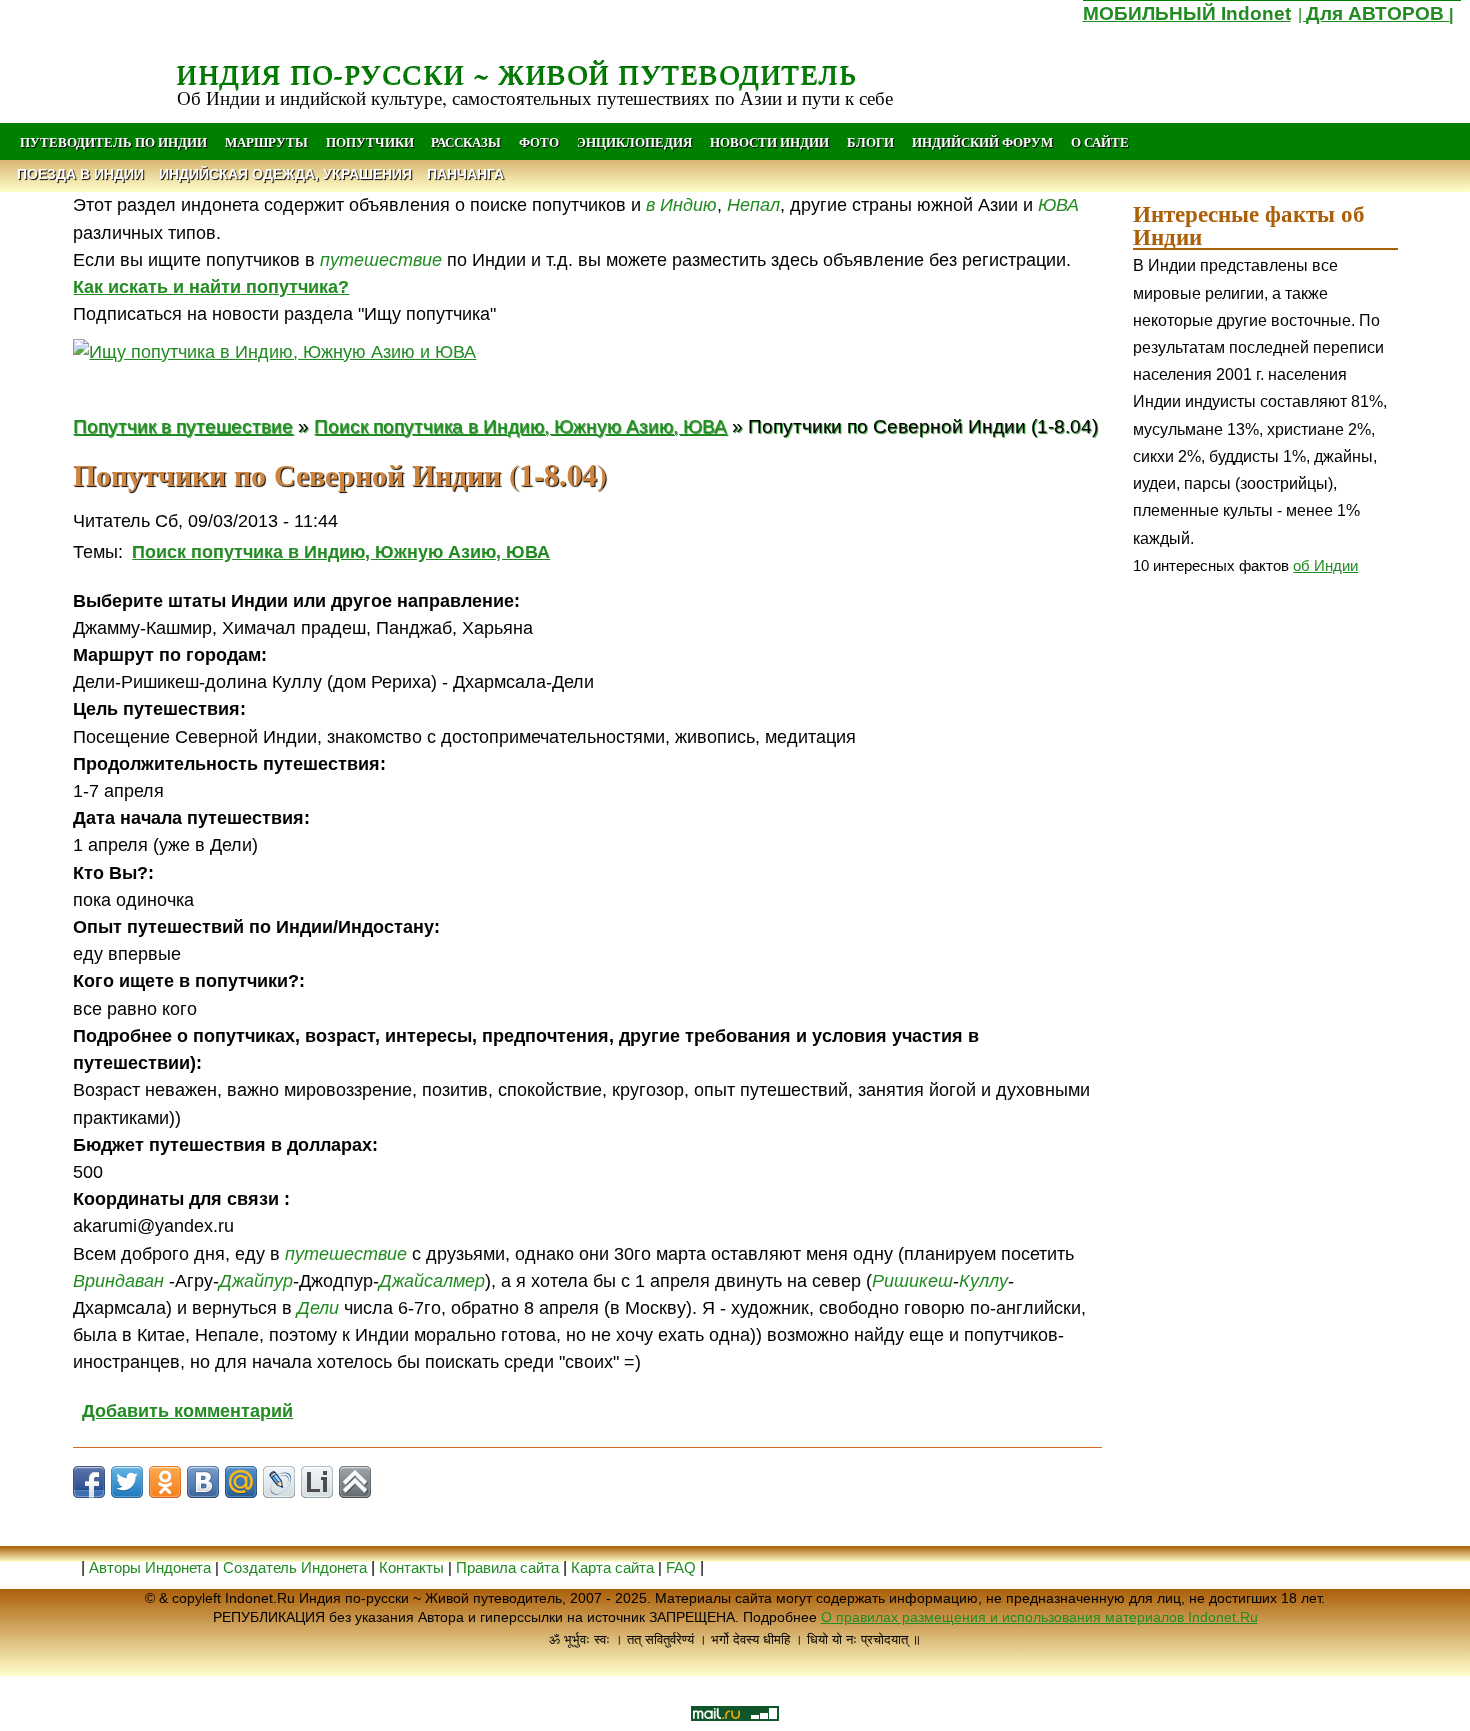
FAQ (681, 1567)
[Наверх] (355, 1482)
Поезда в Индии (80, 174)
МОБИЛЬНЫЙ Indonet (1187, 13)
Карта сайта (612, 1567)
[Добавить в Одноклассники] (165, 1482)
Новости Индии (769, 142)
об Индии (1325, 565)
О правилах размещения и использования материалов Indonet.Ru (1039, 1617)
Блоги (870, 142)
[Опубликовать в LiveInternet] (317, 1482)
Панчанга (465, 174)
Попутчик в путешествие (183, 426)
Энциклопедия (634, 142)
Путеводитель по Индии (113, 142)
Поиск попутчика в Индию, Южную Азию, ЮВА (520, 426)
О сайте (1100, 142)
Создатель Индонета (295, 1567)
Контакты (413, 1567)
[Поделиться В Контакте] (203, 1482)
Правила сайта (507, 1567)
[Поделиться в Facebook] (89, 1482)
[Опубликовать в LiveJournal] (279, 1482)
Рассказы (466, 142)
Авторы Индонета (150, 1567)
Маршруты (266, 142)
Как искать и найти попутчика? (211, 287)
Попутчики (371, 142)
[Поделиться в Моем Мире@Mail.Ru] (241, 1482)
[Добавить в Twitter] (127, 1482)
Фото (539, 142)
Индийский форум (982, 142)
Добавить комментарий (187, 1411)
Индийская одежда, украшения (285, 174)
